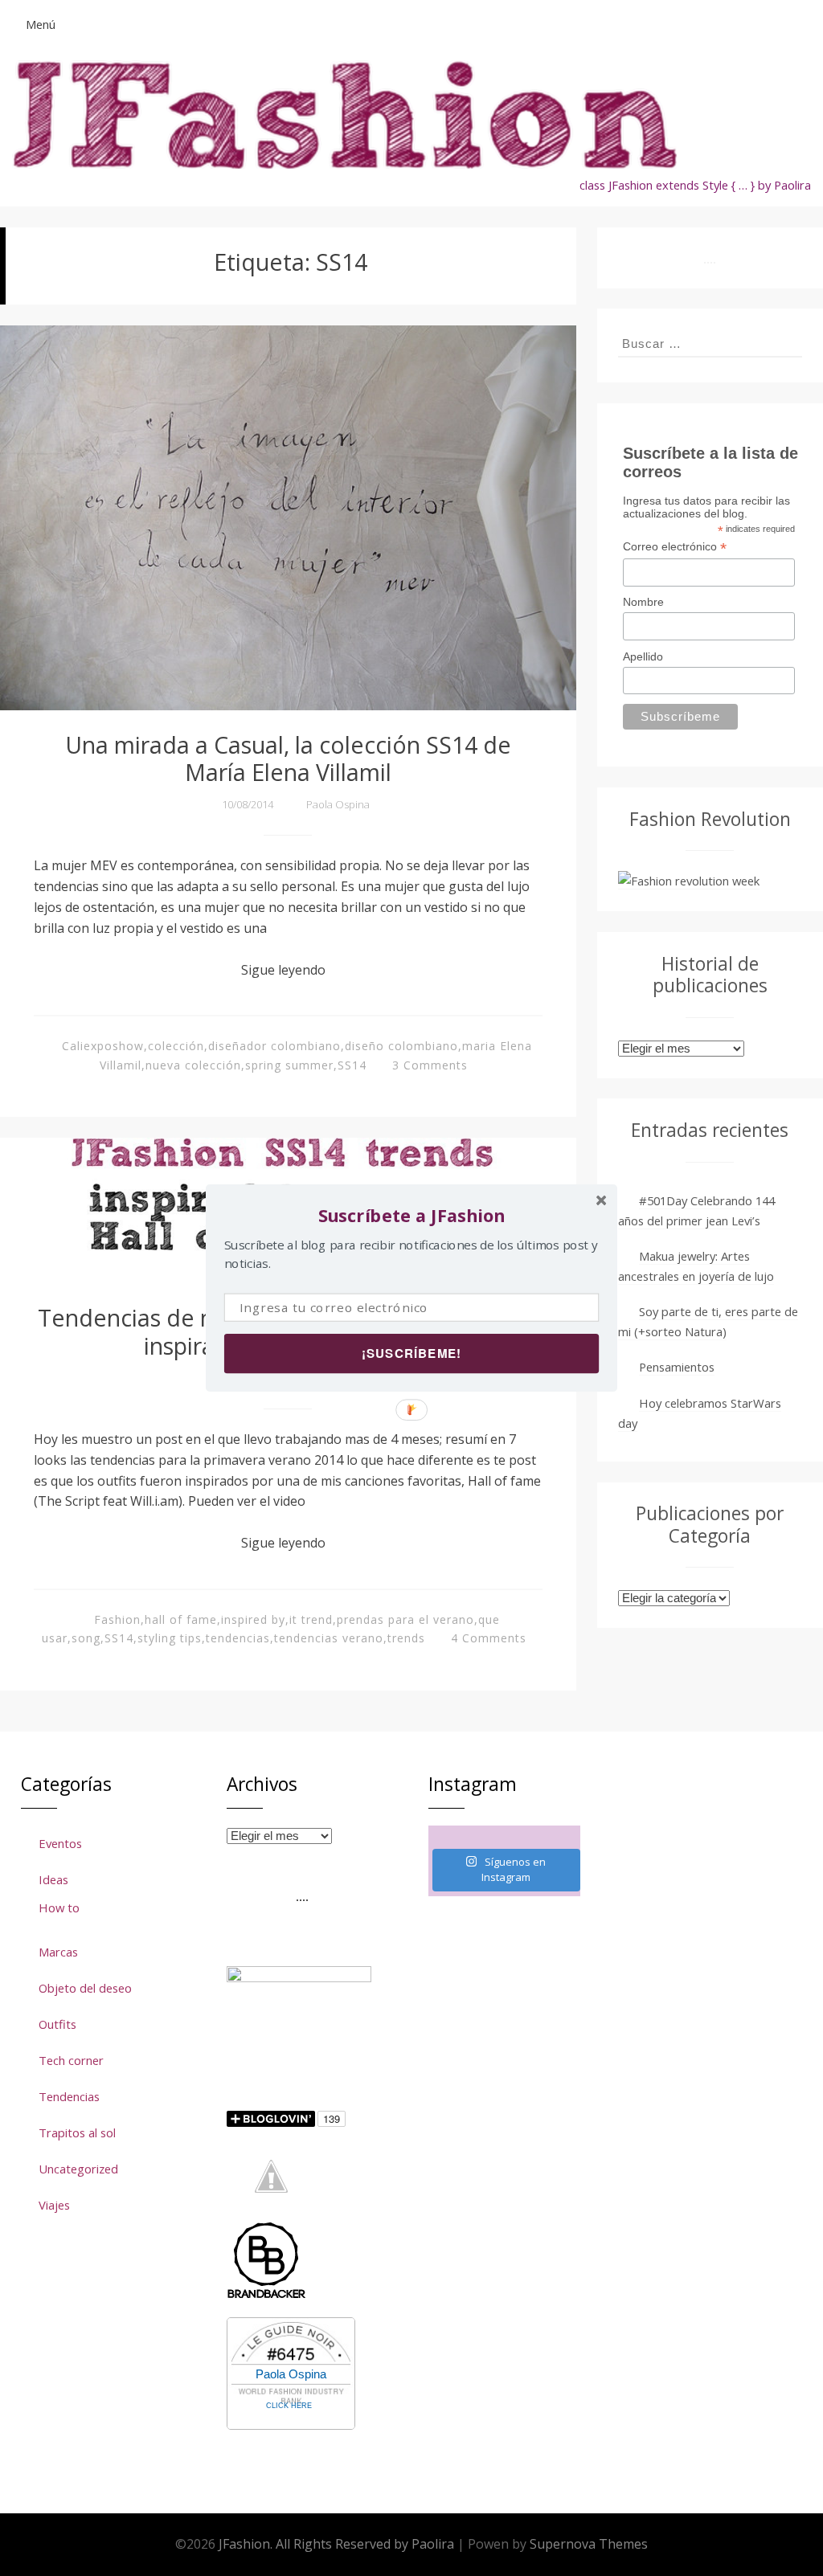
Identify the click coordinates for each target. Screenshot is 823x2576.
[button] (411, 1215)
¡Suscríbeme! (411, 1353)
